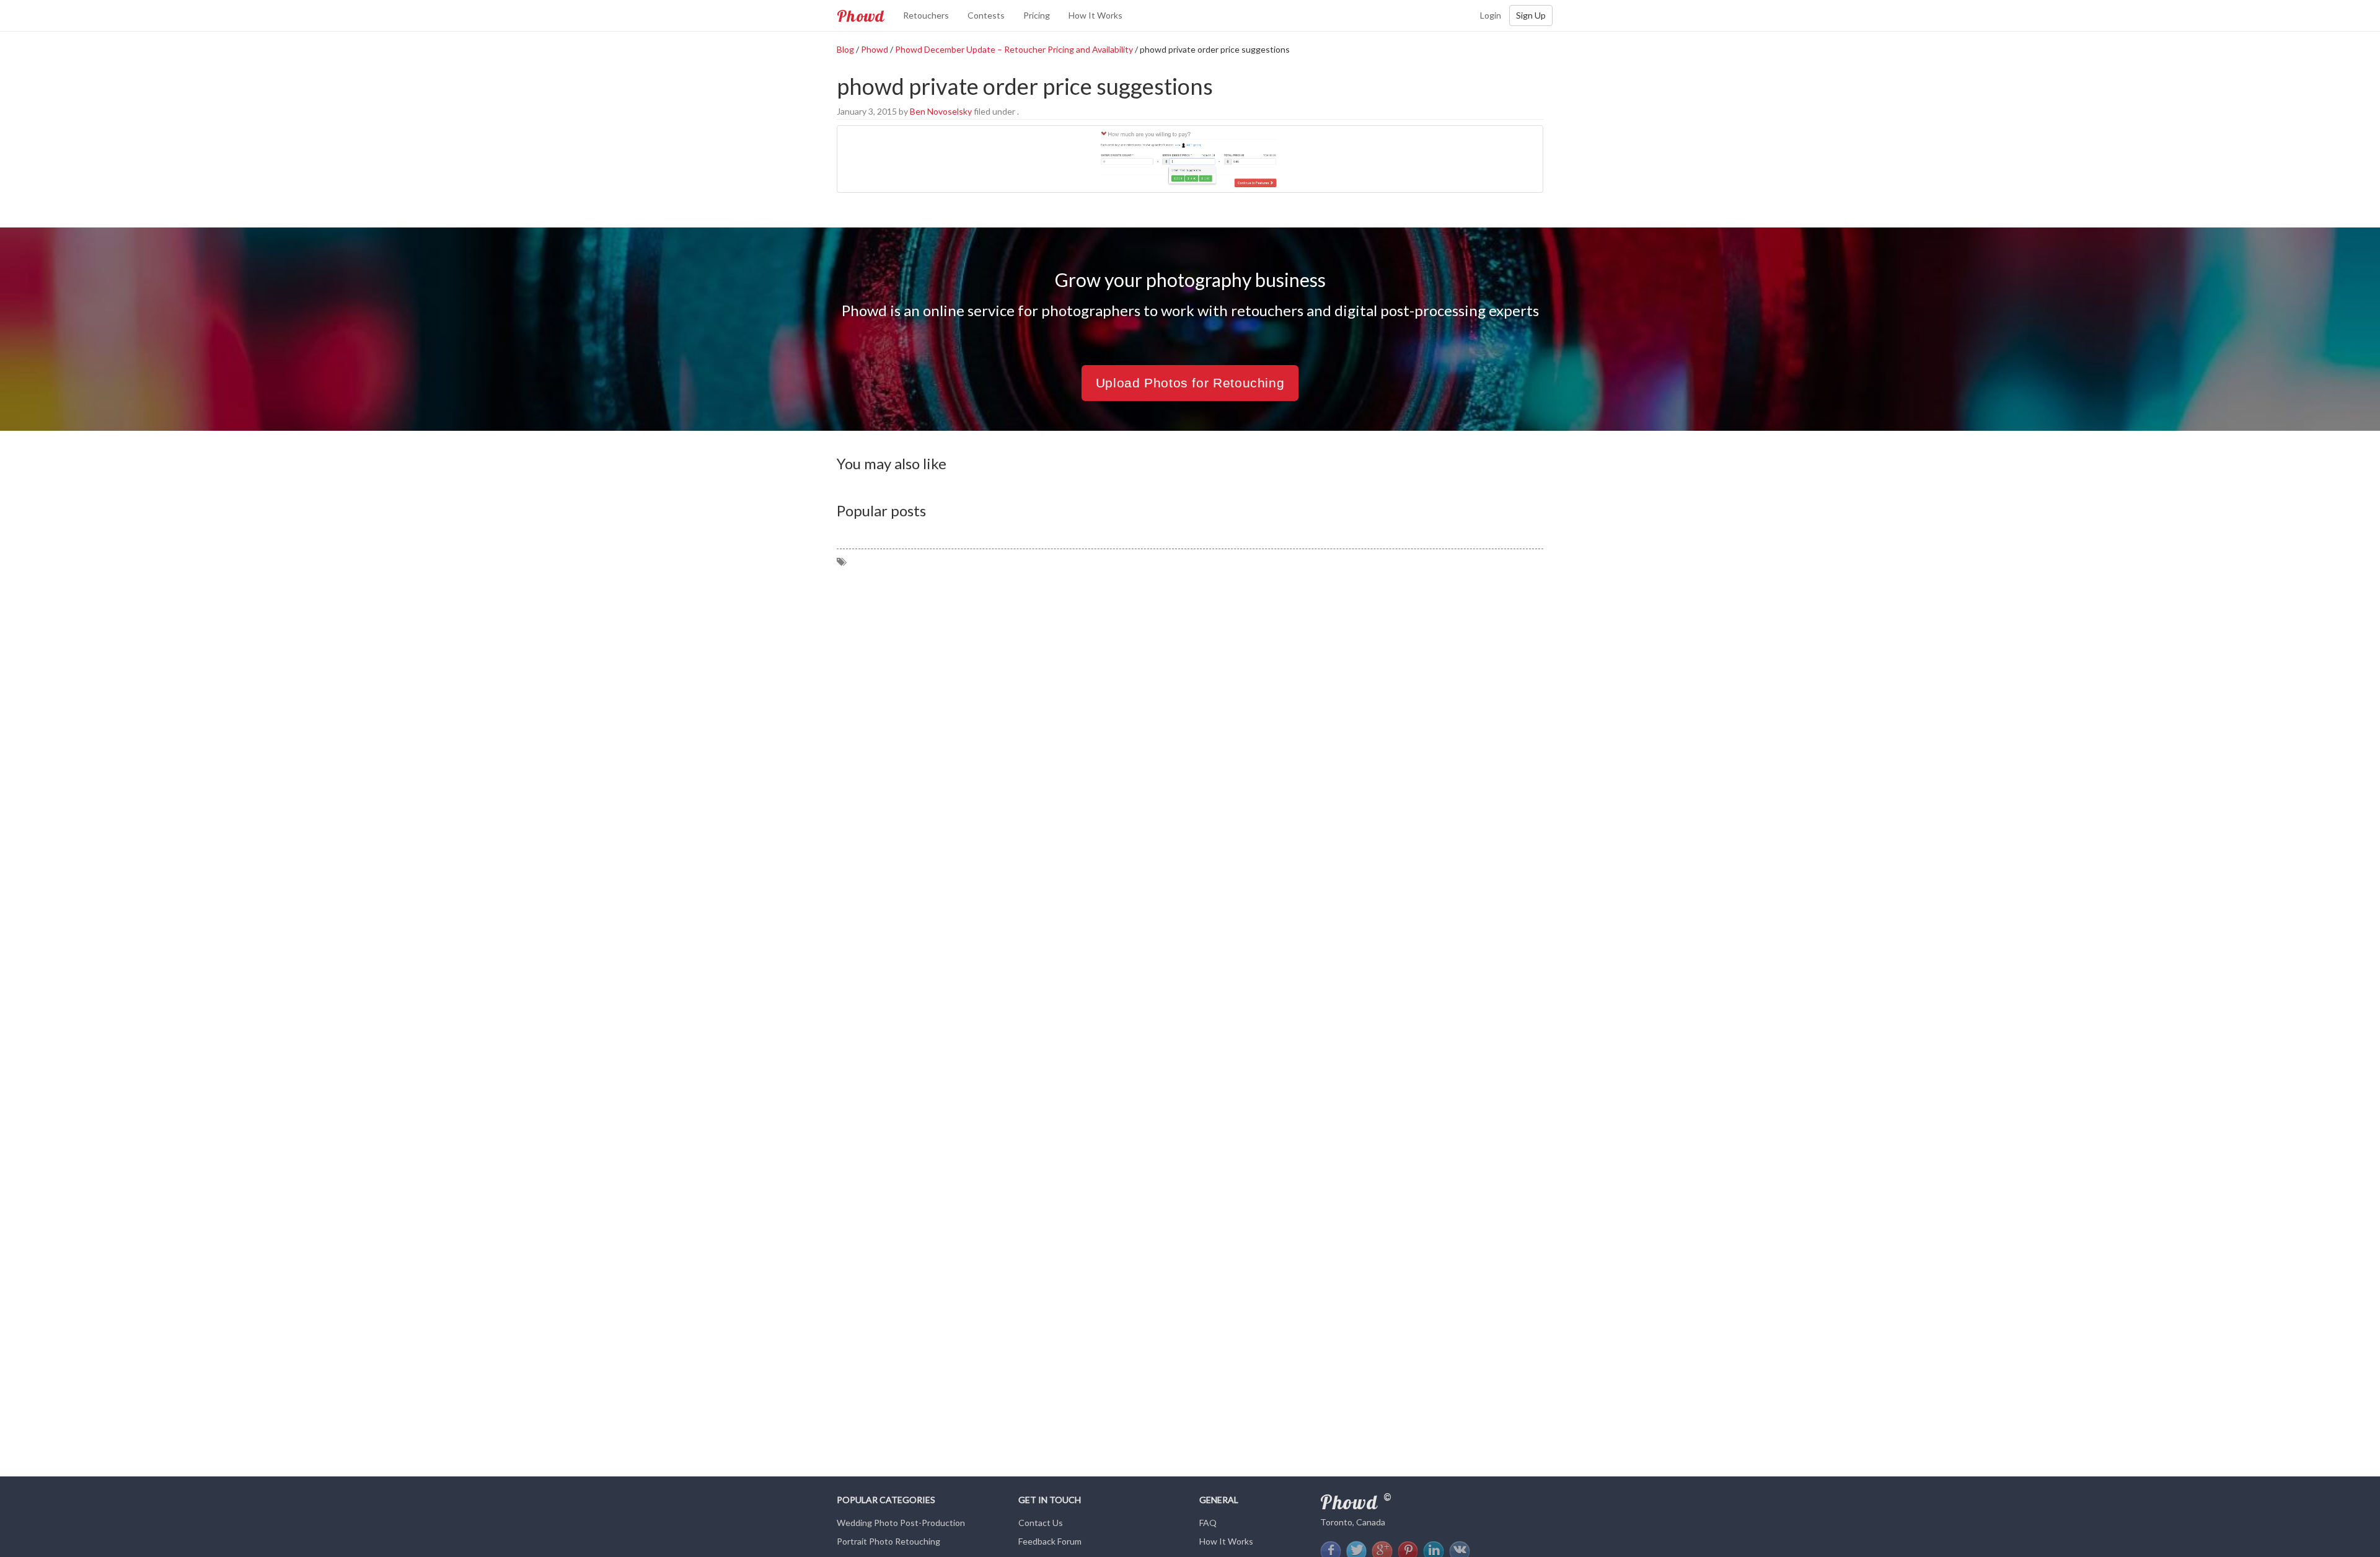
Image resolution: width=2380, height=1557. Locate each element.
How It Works (1095, 15)
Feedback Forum (1050, 1541)
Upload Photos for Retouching (1190, 383)
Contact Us (1041, 1523)
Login (1491, 15)
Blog (845, 49)
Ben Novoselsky (941, 111)
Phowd (861, 15)
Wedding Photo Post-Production (901, 1523)
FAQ (1208, 1523)
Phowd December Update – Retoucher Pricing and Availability (1014, 49)
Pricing (1037, 15)
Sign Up (1531, 15)
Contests (986, 15)
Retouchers (926, 15)
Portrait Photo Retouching (888, 1541)
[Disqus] (1190, 723)
